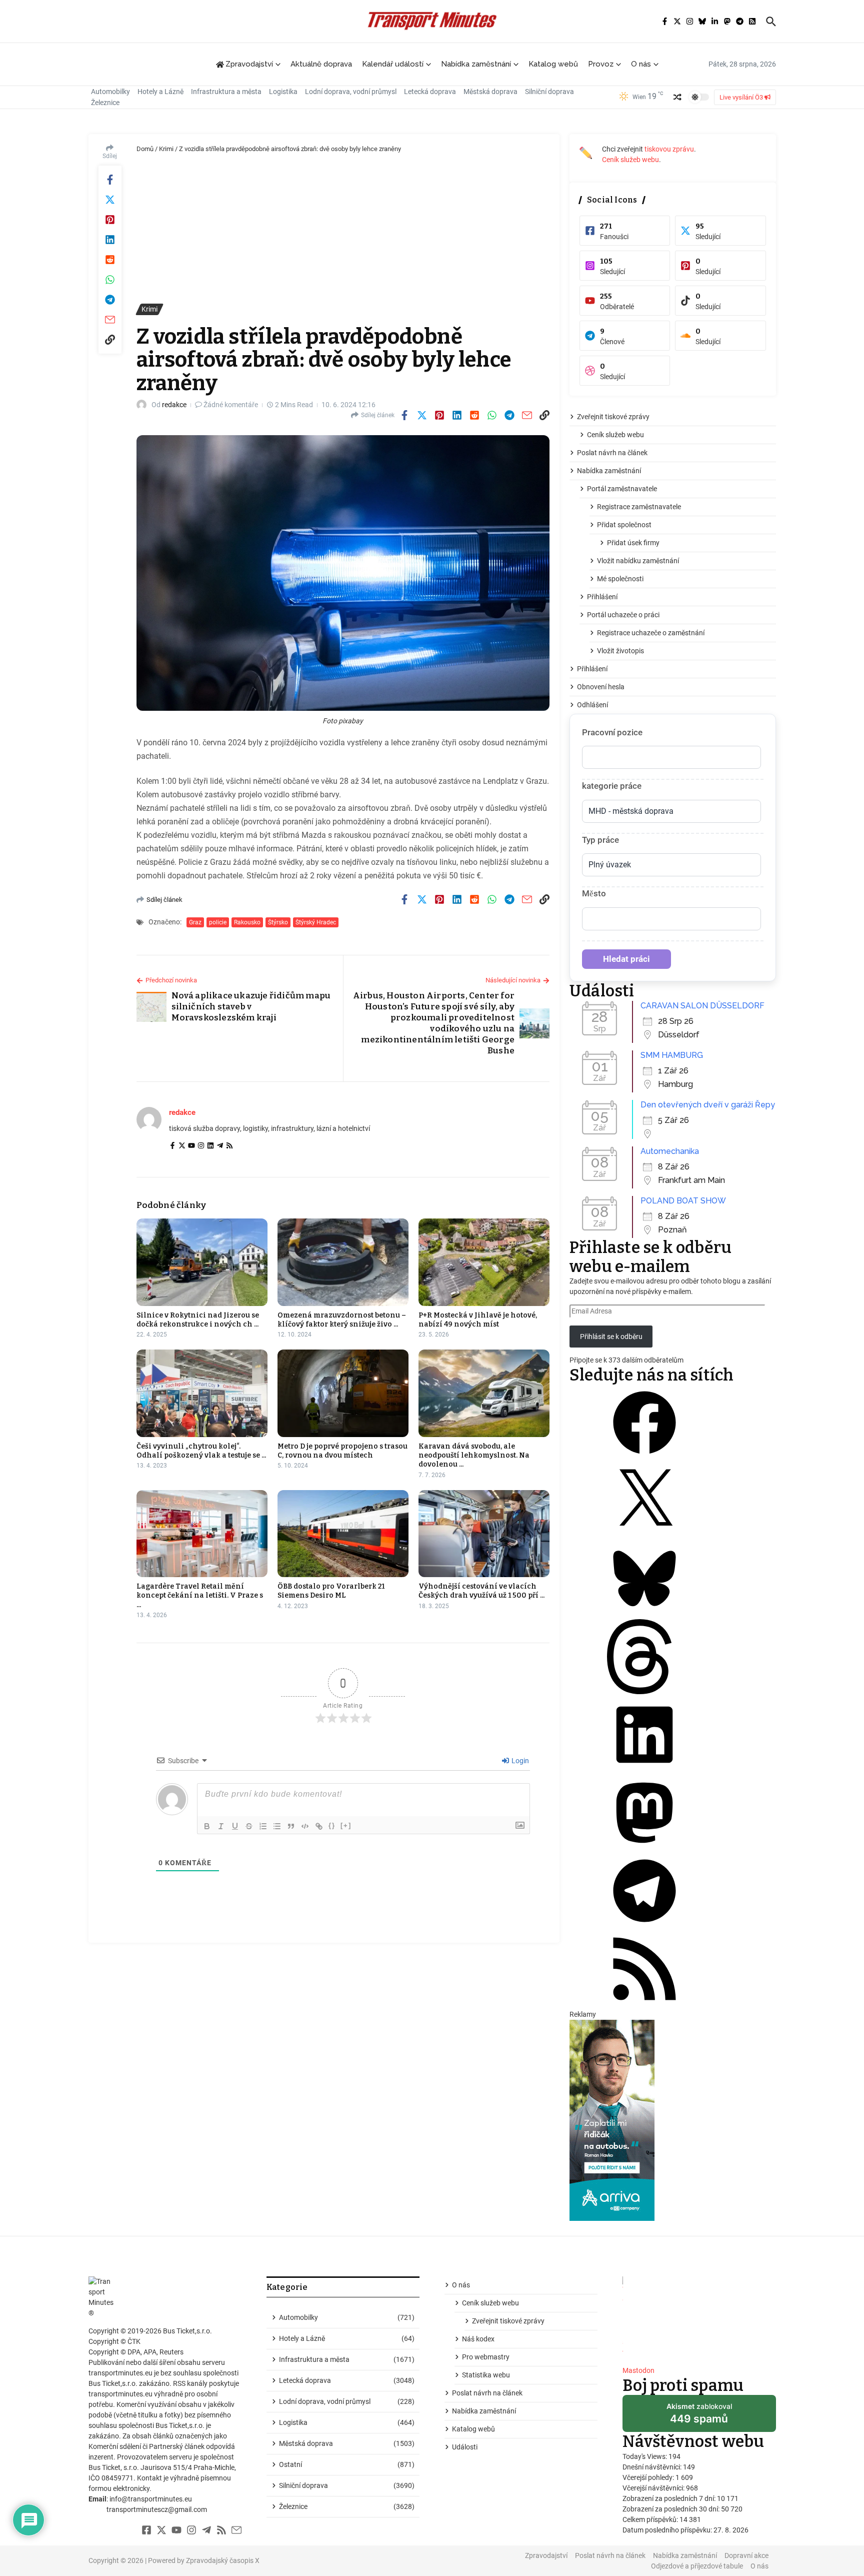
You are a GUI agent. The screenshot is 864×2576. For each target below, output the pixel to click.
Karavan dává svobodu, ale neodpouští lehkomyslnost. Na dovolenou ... (474, 1455)
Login (519, 1761)
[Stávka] (249, 1826)
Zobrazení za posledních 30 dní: (672, 2509)
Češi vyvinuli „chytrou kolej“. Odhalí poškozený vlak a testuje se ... (201, 1451)
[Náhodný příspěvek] (677, 97)
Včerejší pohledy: (649, 2477)
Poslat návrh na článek (612, 453)
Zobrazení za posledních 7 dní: (670, 2498)
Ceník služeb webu (630, 160)
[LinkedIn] (210, 1146)
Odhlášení (592, 705)
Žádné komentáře (231, 405)
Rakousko (247, 922)
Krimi (166, 149)
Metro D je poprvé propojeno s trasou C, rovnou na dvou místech (342, 1451)
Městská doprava (490, 92)
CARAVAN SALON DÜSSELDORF (702, 1006)
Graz (195, 922)
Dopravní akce (746, 2555)
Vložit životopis (620, 651)
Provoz (601, 64)
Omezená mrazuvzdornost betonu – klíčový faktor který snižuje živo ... (342, 1320)
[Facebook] (172, 1146)
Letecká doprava (430, 92)
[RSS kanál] (644, 2004)
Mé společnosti (620, 579)
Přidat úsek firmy (633, 543)
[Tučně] (207, 1826)
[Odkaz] (319, 1826)
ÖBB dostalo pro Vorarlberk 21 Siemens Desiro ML (331, 1591)
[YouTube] (191, 1146)
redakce (174, 405)
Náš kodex (478, 2339)
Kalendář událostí (393, 64)
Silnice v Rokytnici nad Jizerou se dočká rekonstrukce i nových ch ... (198, 1320)
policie (218, 922)
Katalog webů (553, 64)
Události (465, 2447)
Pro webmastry (486, 2357)
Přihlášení (602, 597)
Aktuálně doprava (321, 64)
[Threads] (644, 1692)
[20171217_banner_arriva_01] (673, 2120)
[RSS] (229, 1146)
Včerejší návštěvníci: (654, 2488)
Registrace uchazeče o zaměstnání (651, 633)
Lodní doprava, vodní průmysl (351, 92)
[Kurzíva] (221, 1826)
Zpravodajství (546, 2555)
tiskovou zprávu (669, 149)
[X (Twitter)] (182, 1146)
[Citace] (291, 1826)
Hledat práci (626, 959)
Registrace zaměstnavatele (639, 507)
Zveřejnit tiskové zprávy (613, 417)
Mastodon (638, 2370)
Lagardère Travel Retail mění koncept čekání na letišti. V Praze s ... (200, 1595)
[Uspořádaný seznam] (263, 1826)
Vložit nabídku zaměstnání (638, 561)
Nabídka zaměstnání (476, 64)
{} (332, 1825)
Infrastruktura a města (226, 92)
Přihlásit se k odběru (611, 1337)
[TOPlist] (699, 2317)
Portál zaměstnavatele (622, 489)
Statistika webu (486, 2375)
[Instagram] (201, 1146)
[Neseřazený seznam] (277, 1826)
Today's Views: (645, 2456)
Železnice (105, 103)
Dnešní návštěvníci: (653, 2467)
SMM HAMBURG (672, 1055)
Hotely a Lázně (160, 92)
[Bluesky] (644, 1614)
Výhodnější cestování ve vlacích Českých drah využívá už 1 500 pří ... (481, 1591)
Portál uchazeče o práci (623, 615)
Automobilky (110, 92)
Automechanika (670, 1151)
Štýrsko (278, 922)
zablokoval (699, 2417)
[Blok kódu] (305, 1826)
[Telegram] (220, 1146)
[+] (346, 1825)
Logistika (283, 92)
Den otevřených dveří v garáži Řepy (708, 1105)
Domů (145, 149)
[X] (644, 1536)
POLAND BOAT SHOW (683, 1201)
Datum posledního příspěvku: (668, 2530)
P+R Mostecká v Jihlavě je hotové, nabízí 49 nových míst (478, 1320)
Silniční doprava (549, 92)
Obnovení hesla (601, 687)
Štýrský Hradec (316, 922)
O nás (641, 64)
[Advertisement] (343, 229)
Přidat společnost (624, 525)
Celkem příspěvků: (651, 2519)
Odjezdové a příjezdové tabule (697, 2566)
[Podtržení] (235, 1826)
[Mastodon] (644, 1848)
